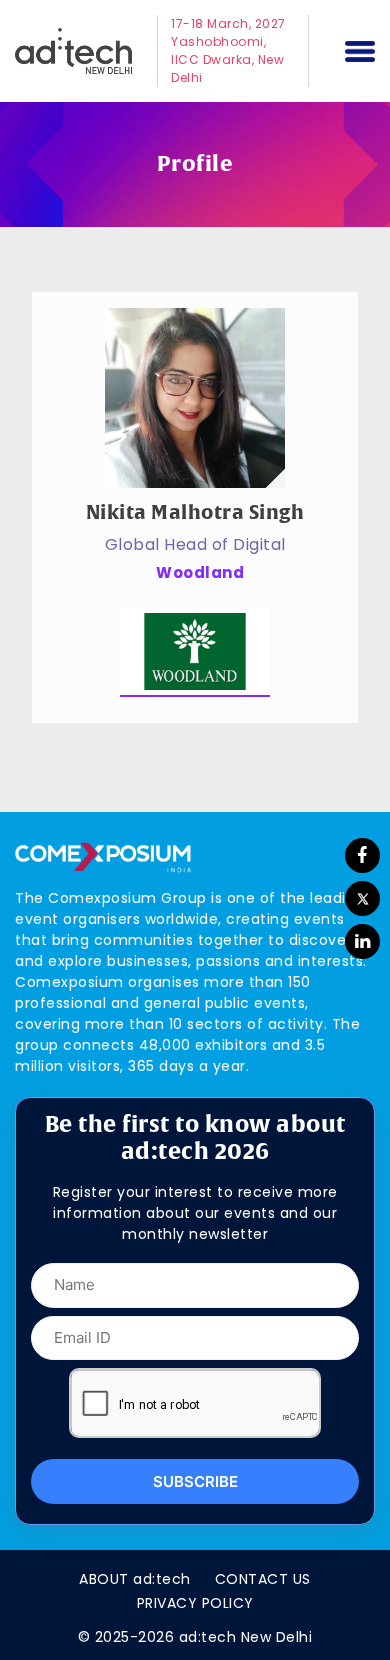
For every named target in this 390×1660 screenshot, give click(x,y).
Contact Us (263, 1579)
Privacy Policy (195, 1603)
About (135, 1579)
